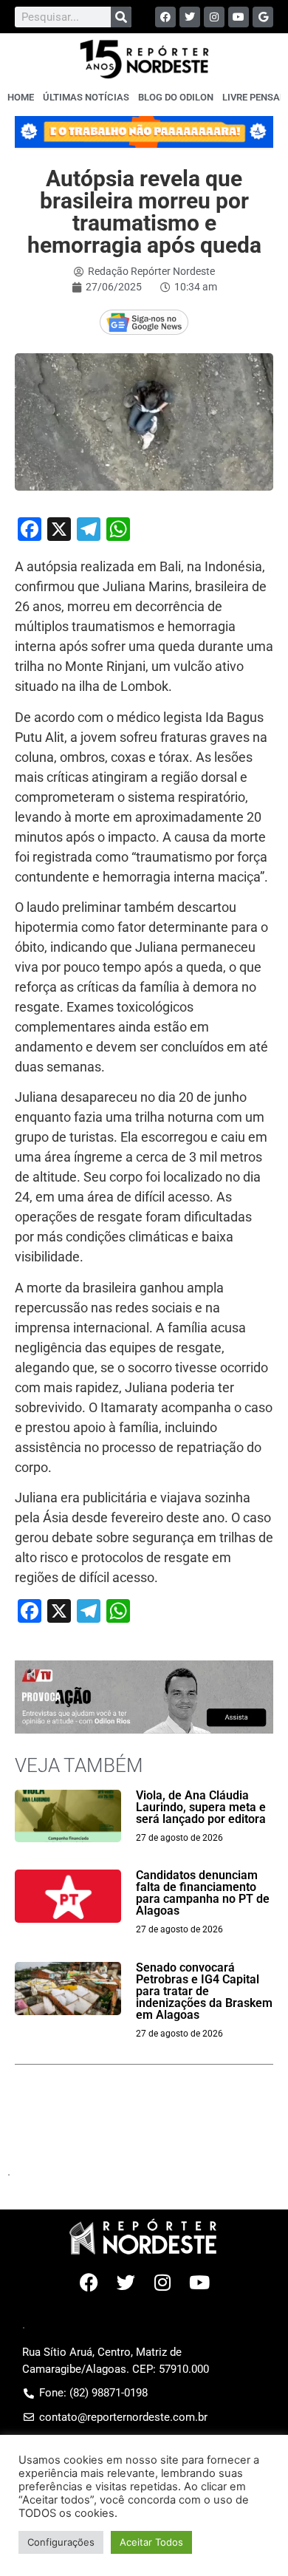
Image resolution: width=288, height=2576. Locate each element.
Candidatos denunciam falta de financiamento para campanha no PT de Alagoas (203, 1893)
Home (21, 97)
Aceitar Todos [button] (151, 2542)
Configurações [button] (61, 2542)
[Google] (263, 17)
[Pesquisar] (121, 17)
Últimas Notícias (86, 97)
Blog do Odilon (176, 97)
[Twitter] (190, 17)
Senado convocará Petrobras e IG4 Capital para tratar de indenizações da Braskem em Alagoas (204, 1991)
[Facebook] (165, 17)
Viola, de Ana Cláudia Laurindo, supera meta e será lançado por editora (201, 1807)
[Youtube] (239, 17)
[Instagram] (214, 17)
